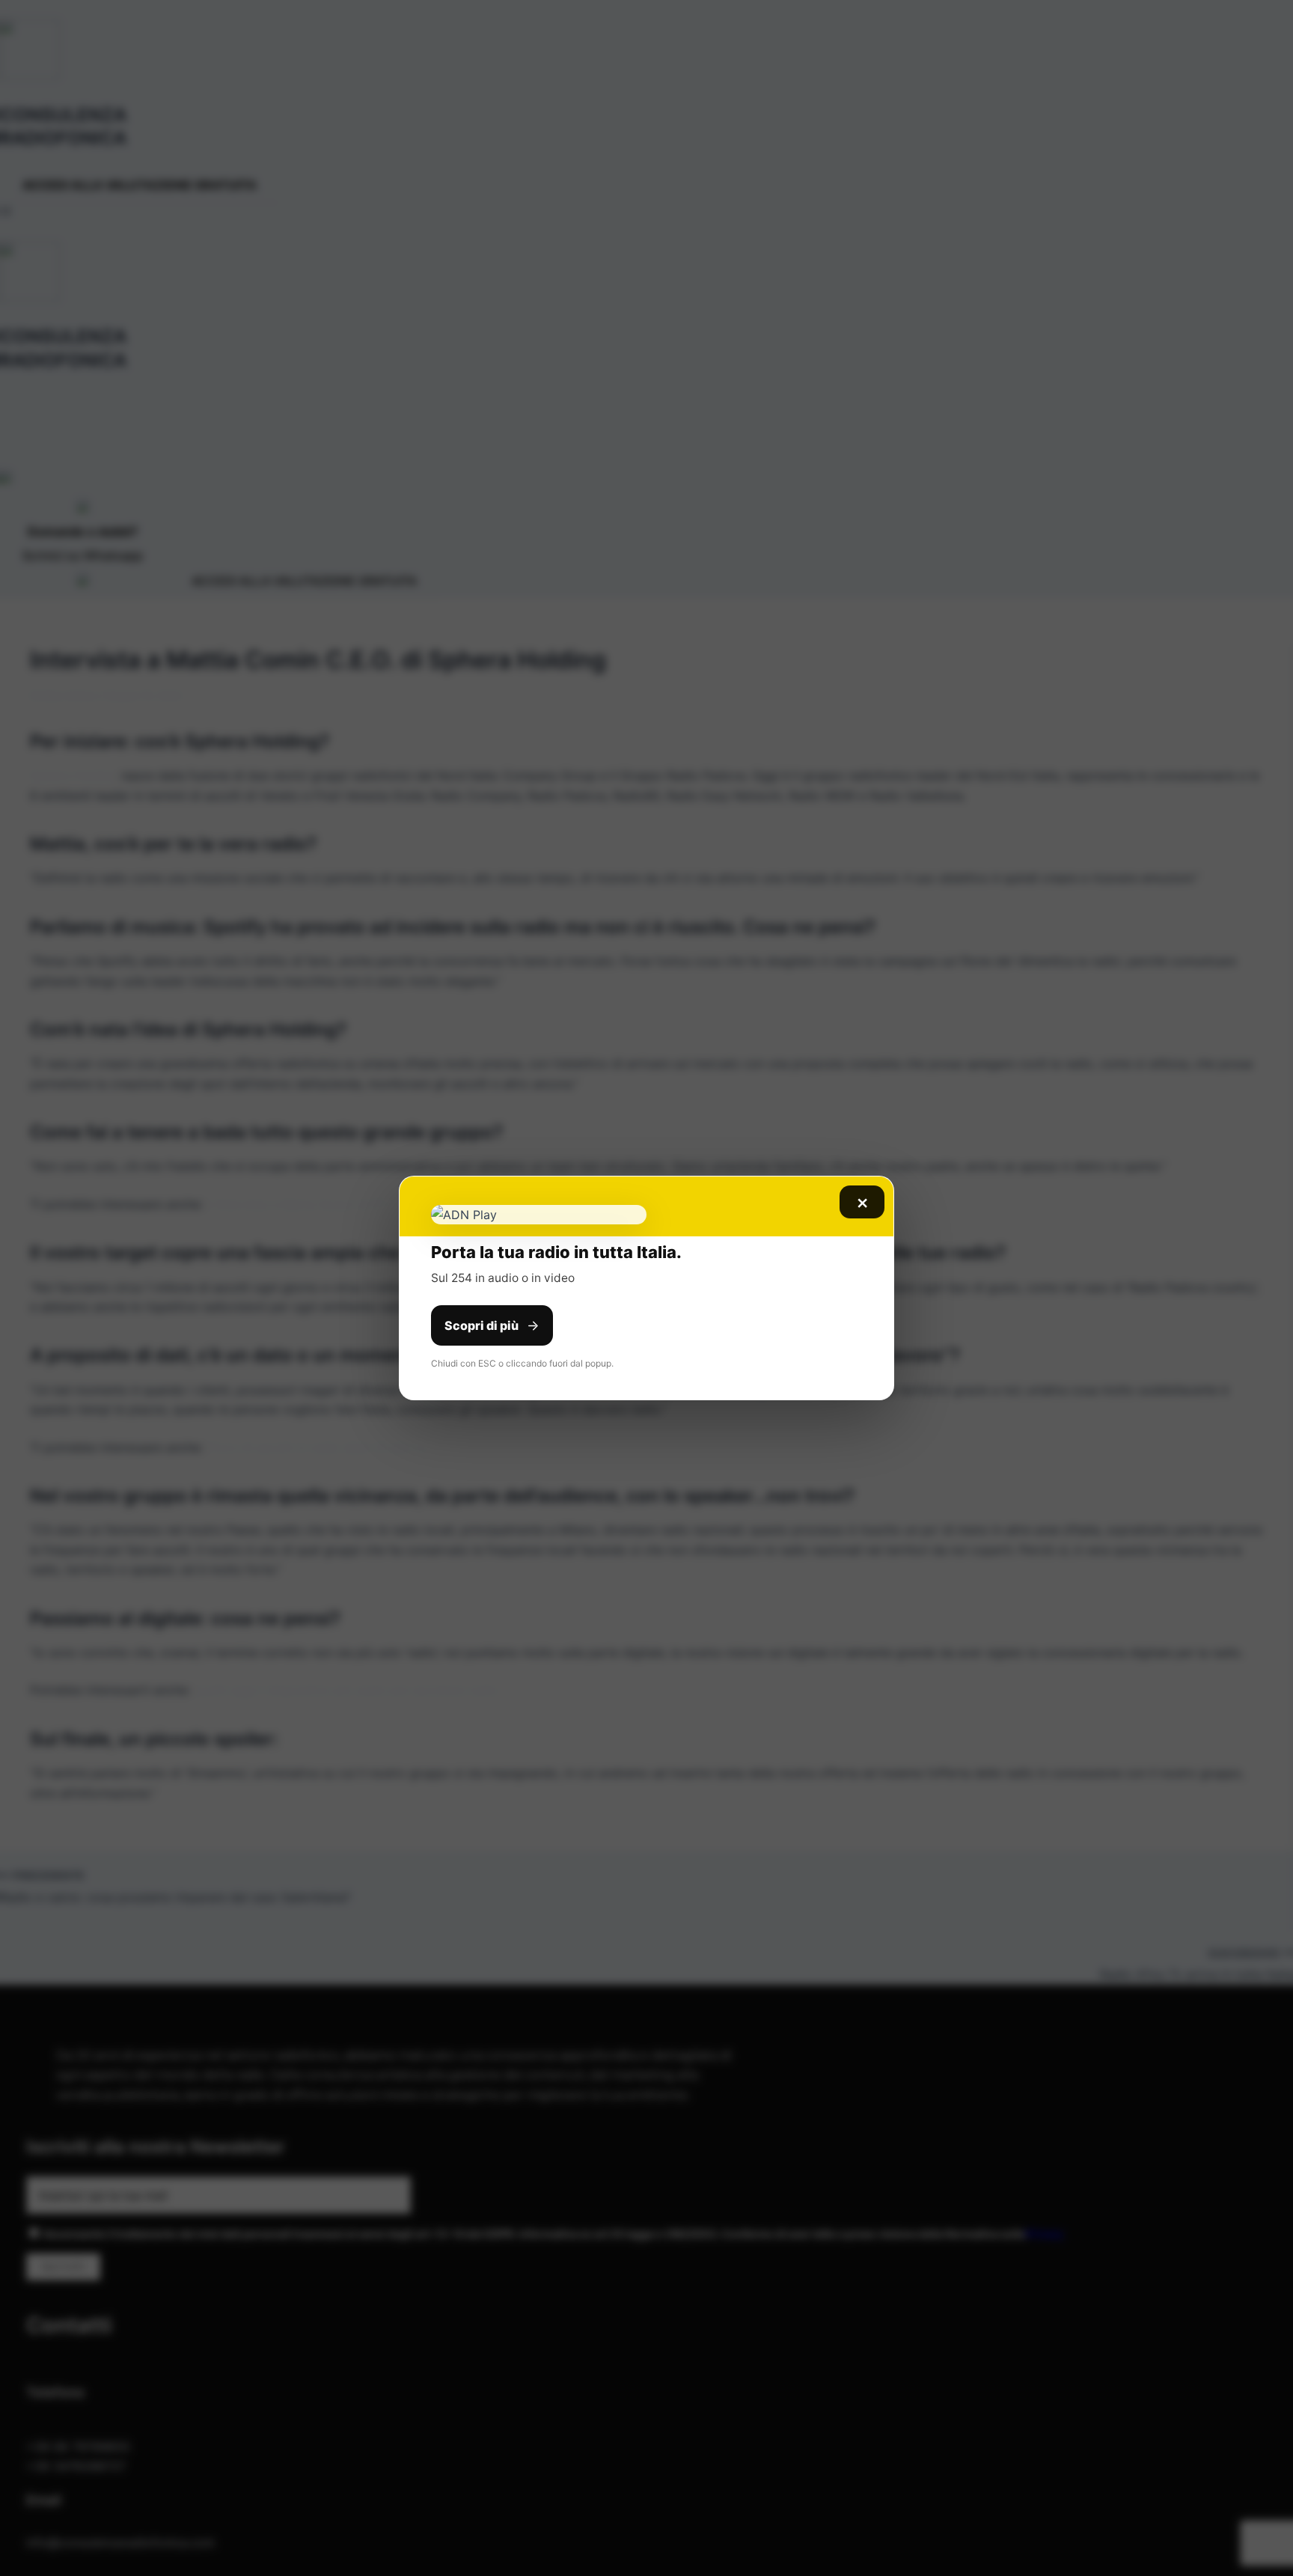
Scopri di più (482, 1325)
